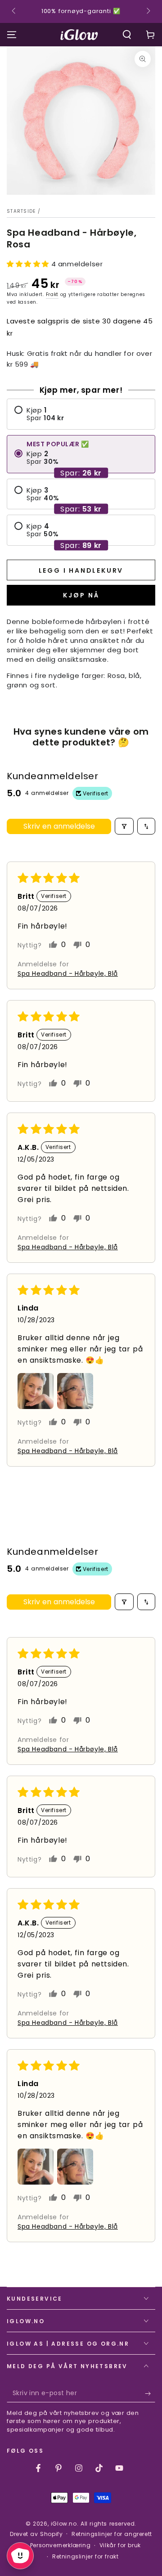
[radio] (81, 414)
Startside (21, 211)
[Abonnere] (150, 2393)
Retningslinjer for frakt (85, 2557)
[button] (127, 35)
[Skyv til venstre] (14, 12)
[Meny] (12, 35)
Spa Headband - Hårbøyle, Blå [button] (68, 974)
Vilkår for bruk (120, 2545)
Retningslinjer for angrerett (112, 2534)
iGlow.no (64, 2524)
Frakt (52, 294)
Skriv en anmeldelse (59, 826)
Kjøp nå (81, 595)
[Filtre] (124, 826)
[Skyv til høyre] (148, 12)
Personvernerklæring (60, 2545)
